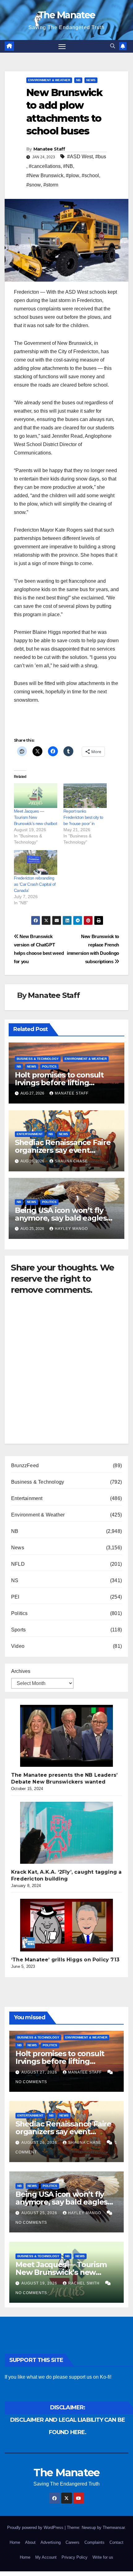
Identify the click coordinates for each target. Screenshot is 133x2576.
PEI (15, 1597)
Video (18, 1646)
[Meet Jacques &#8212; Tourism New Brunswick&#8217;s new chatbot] (36, 796)
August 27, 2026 (40, 2072)
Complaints (94, 2542)
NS (15, 1580)
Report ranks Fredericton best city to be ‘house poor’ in (83, 817)
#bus (101, 157)
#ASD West (80, 157)
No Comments (31, 2082)
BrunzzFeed (25, 1466)
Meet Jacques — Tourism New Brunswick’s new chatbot (35, 817)
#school (90, 176)
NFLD (18, 1564)
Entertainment (30, 1134)
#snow (34, 185)
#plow (73, 176)
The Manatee (66, 15)
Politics (49, 1066)
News (91, 80)
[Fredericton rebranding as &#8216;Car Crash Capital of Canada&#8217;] (36, 862)
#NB (68, 166)
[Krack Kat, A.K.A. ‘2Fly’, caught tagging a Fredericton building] (66, 1833)
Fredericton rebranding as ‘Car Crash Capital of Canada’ (35, 884)
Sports (18, 1630)
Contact (116, 2542)
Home (15, 2542)
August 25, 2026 (40, 2213)
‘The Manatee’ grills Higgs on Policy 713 (65, 1960)
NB (78, 80)
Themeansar (114, 2528)
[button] (113, 46)
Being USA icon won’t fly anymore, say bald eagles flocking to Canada (61, 1218)
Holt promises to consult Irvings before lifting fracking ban (59, 1083)
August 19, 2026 (40, 2283)
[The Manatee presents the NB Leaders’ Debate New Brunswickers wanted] (66, 1736)
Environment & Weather (49, 80)
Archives (21, 1671)
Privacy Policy (75, 2557)
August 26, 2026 (40, 2143)
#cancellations (45, 166)
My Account (46, 2557)
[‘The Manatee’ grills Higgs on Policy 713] (66, 1925)
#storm (51, 185)
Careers (73, 2542)
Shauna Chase (71, 1161)
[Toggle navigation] (62, 46)
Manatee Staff (49, 149)
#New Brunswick (45, 176)
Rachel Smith (84, 2283)
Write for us (103, 2557)
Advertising (51, 2542)
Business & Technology (38, 1059)
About (30, 2542)
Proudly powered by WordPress (36, 2528)
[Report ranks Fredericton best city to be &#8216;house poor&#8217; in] (85, 796)
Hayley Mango (71, 1229)
